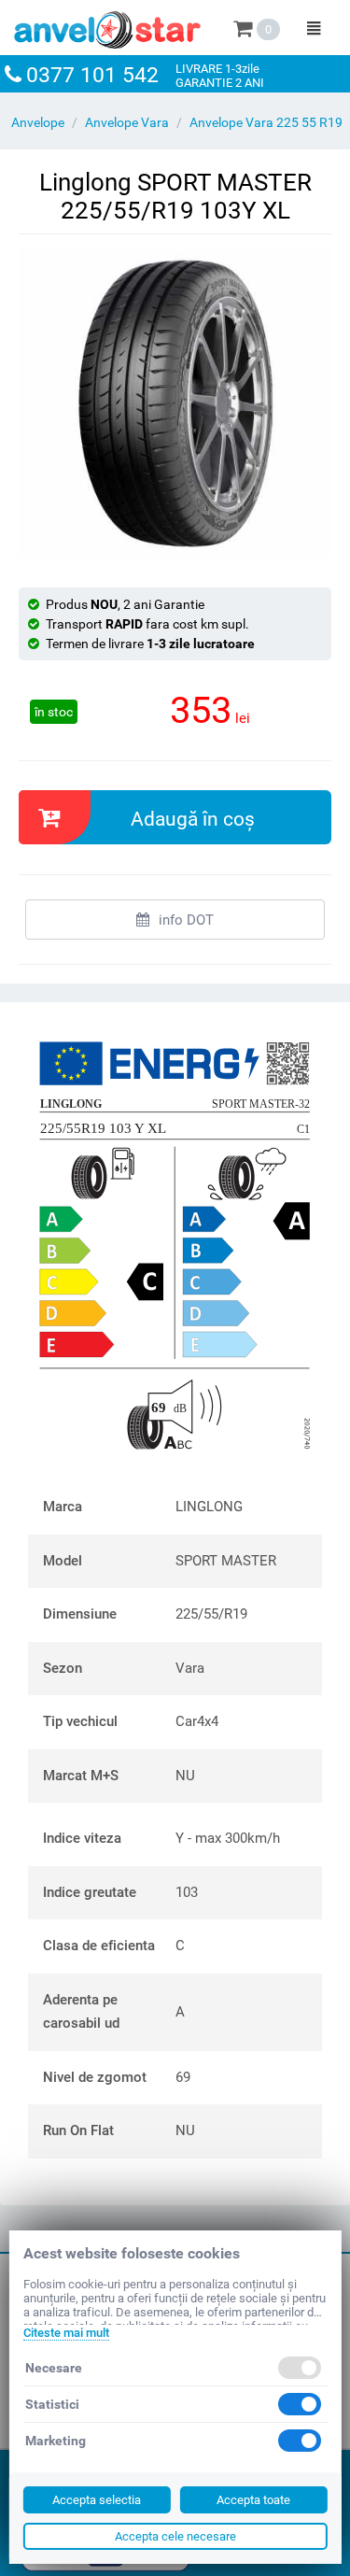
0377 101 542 (92, 75)
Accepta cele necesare (175, 2536)
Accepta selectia (97, 2500)
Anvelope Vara (127, 122)
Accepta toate (253, 2500)
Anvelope (38, 122)
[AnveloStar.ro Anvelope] (107, 26)
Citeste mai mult (65, 2333)
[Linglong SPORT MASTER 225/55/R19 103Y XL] (175, 404)
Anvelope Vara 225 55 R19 (266, 122)
